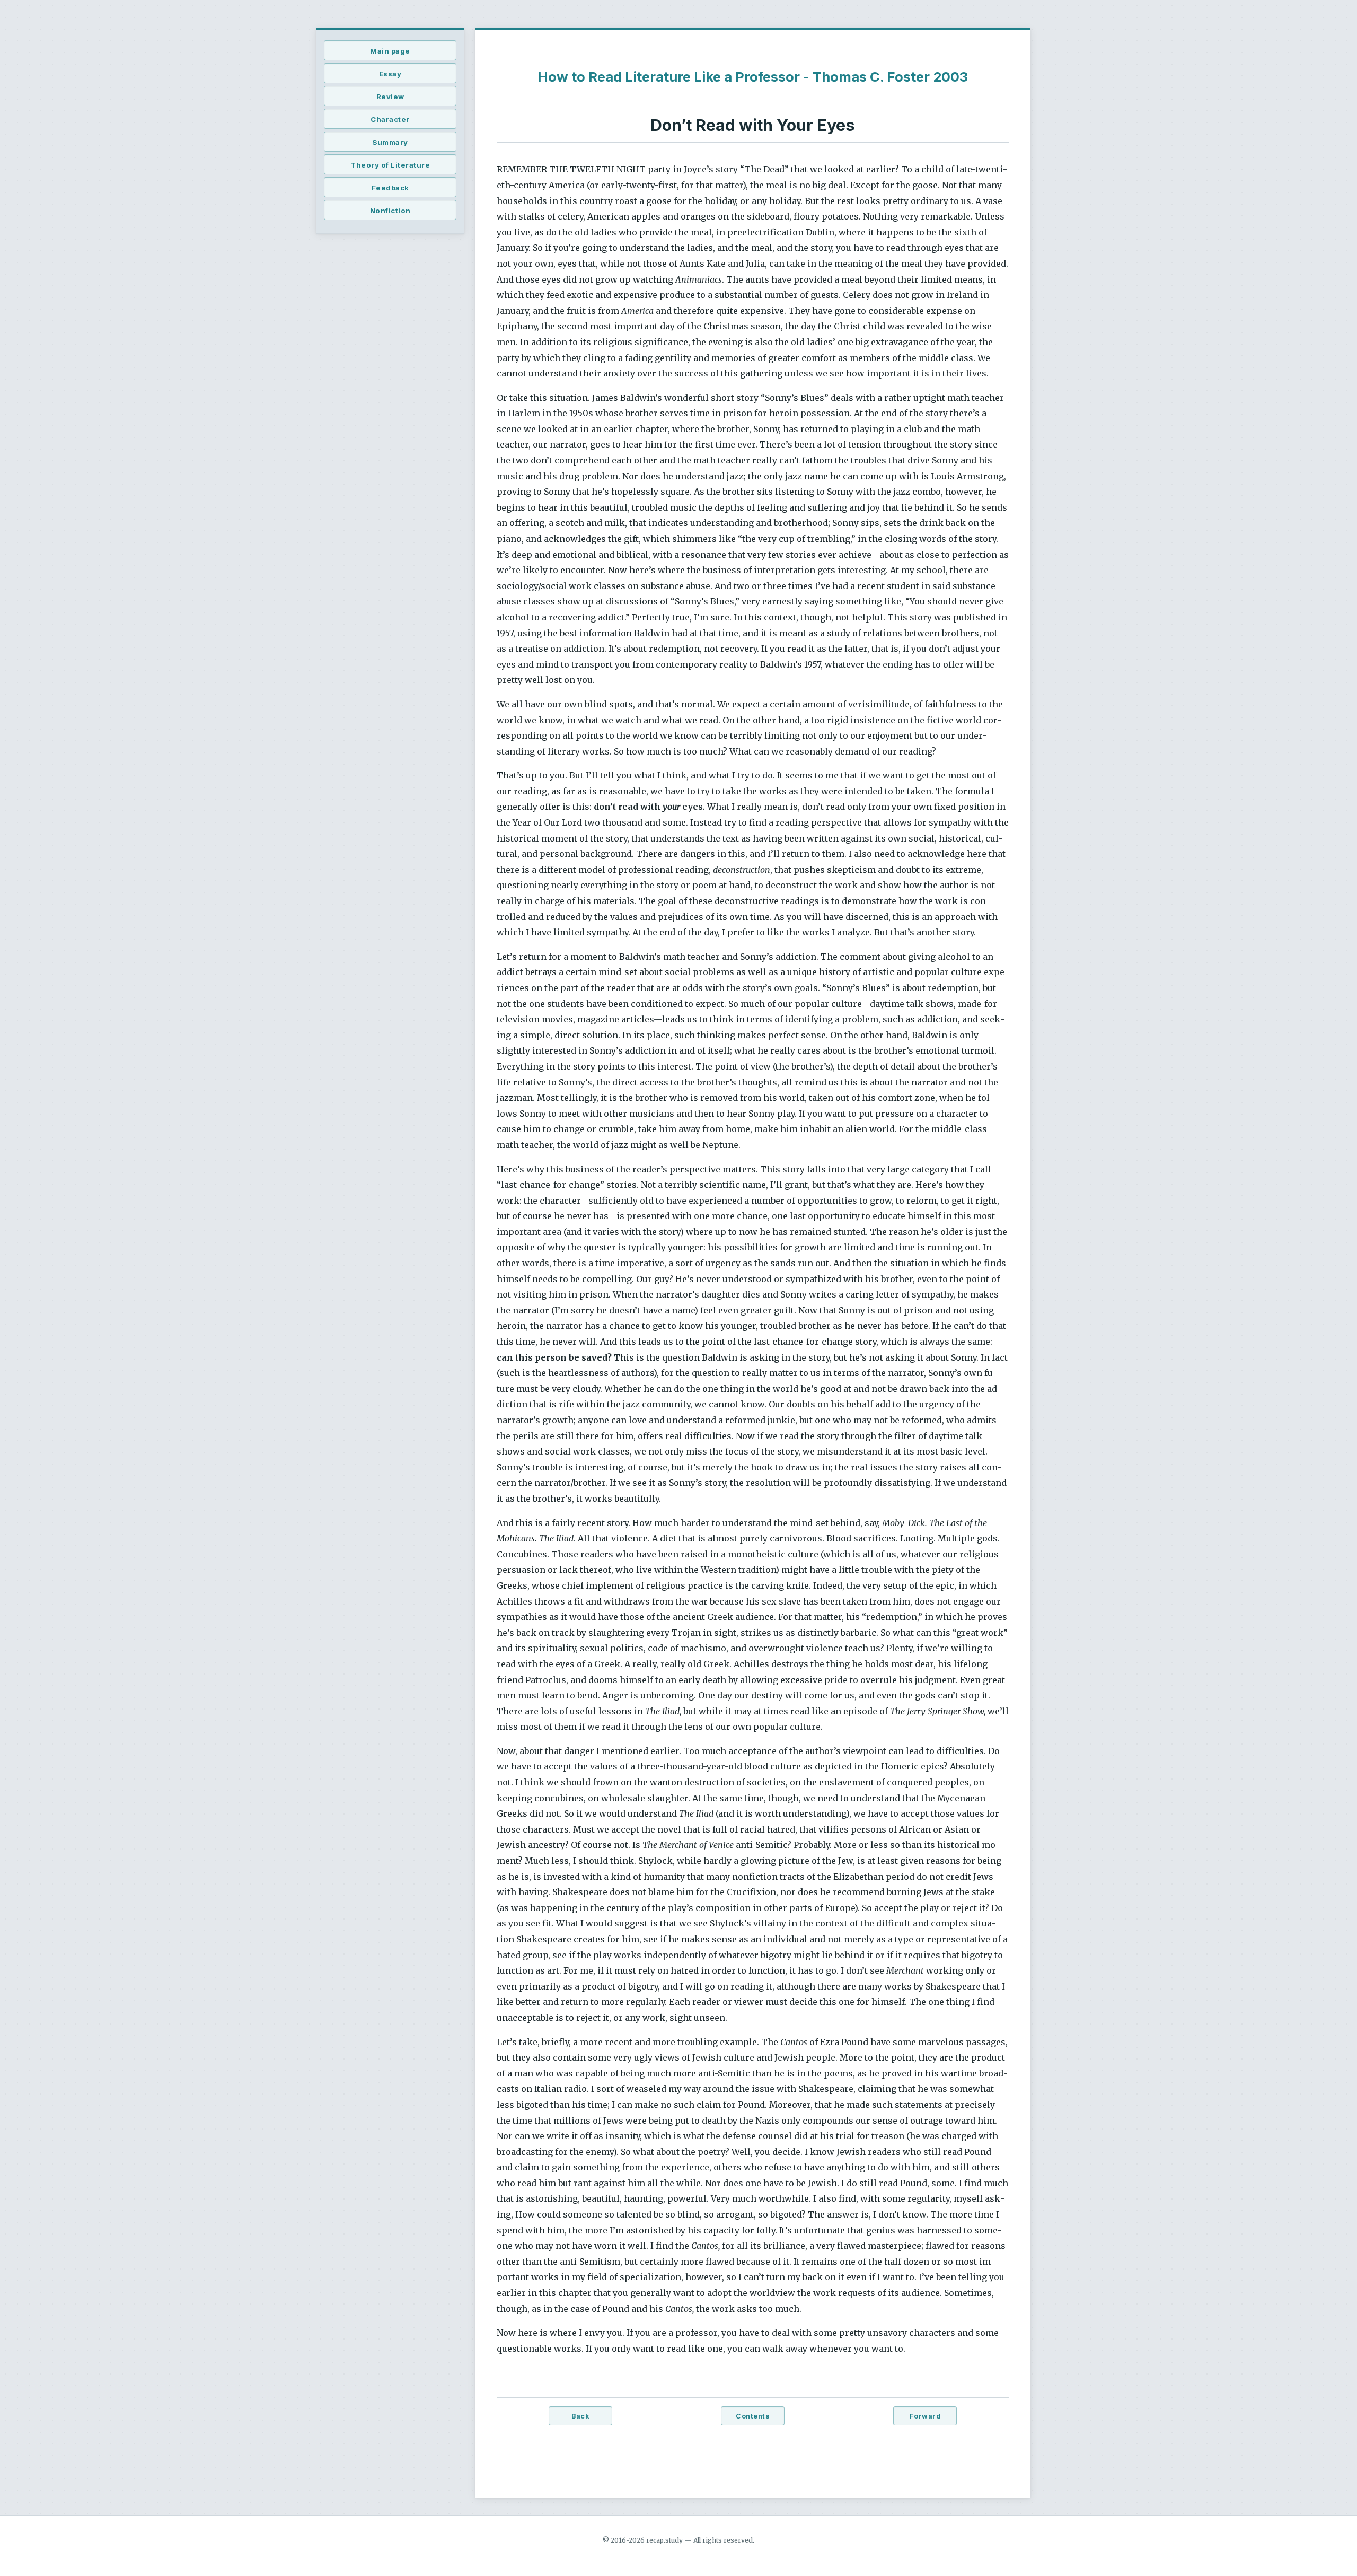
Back (580, 2416)
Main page (390, 51)
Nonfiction (390, 211)
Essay (390, 74)
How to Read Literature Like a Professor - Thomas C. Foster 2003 (753, 77)
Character (390, 119)
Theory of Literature (390, 165)
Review (390, 97)
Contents (753, 2416)
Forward (926, 2416)
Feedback (390, 188)
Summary (390, 142)
